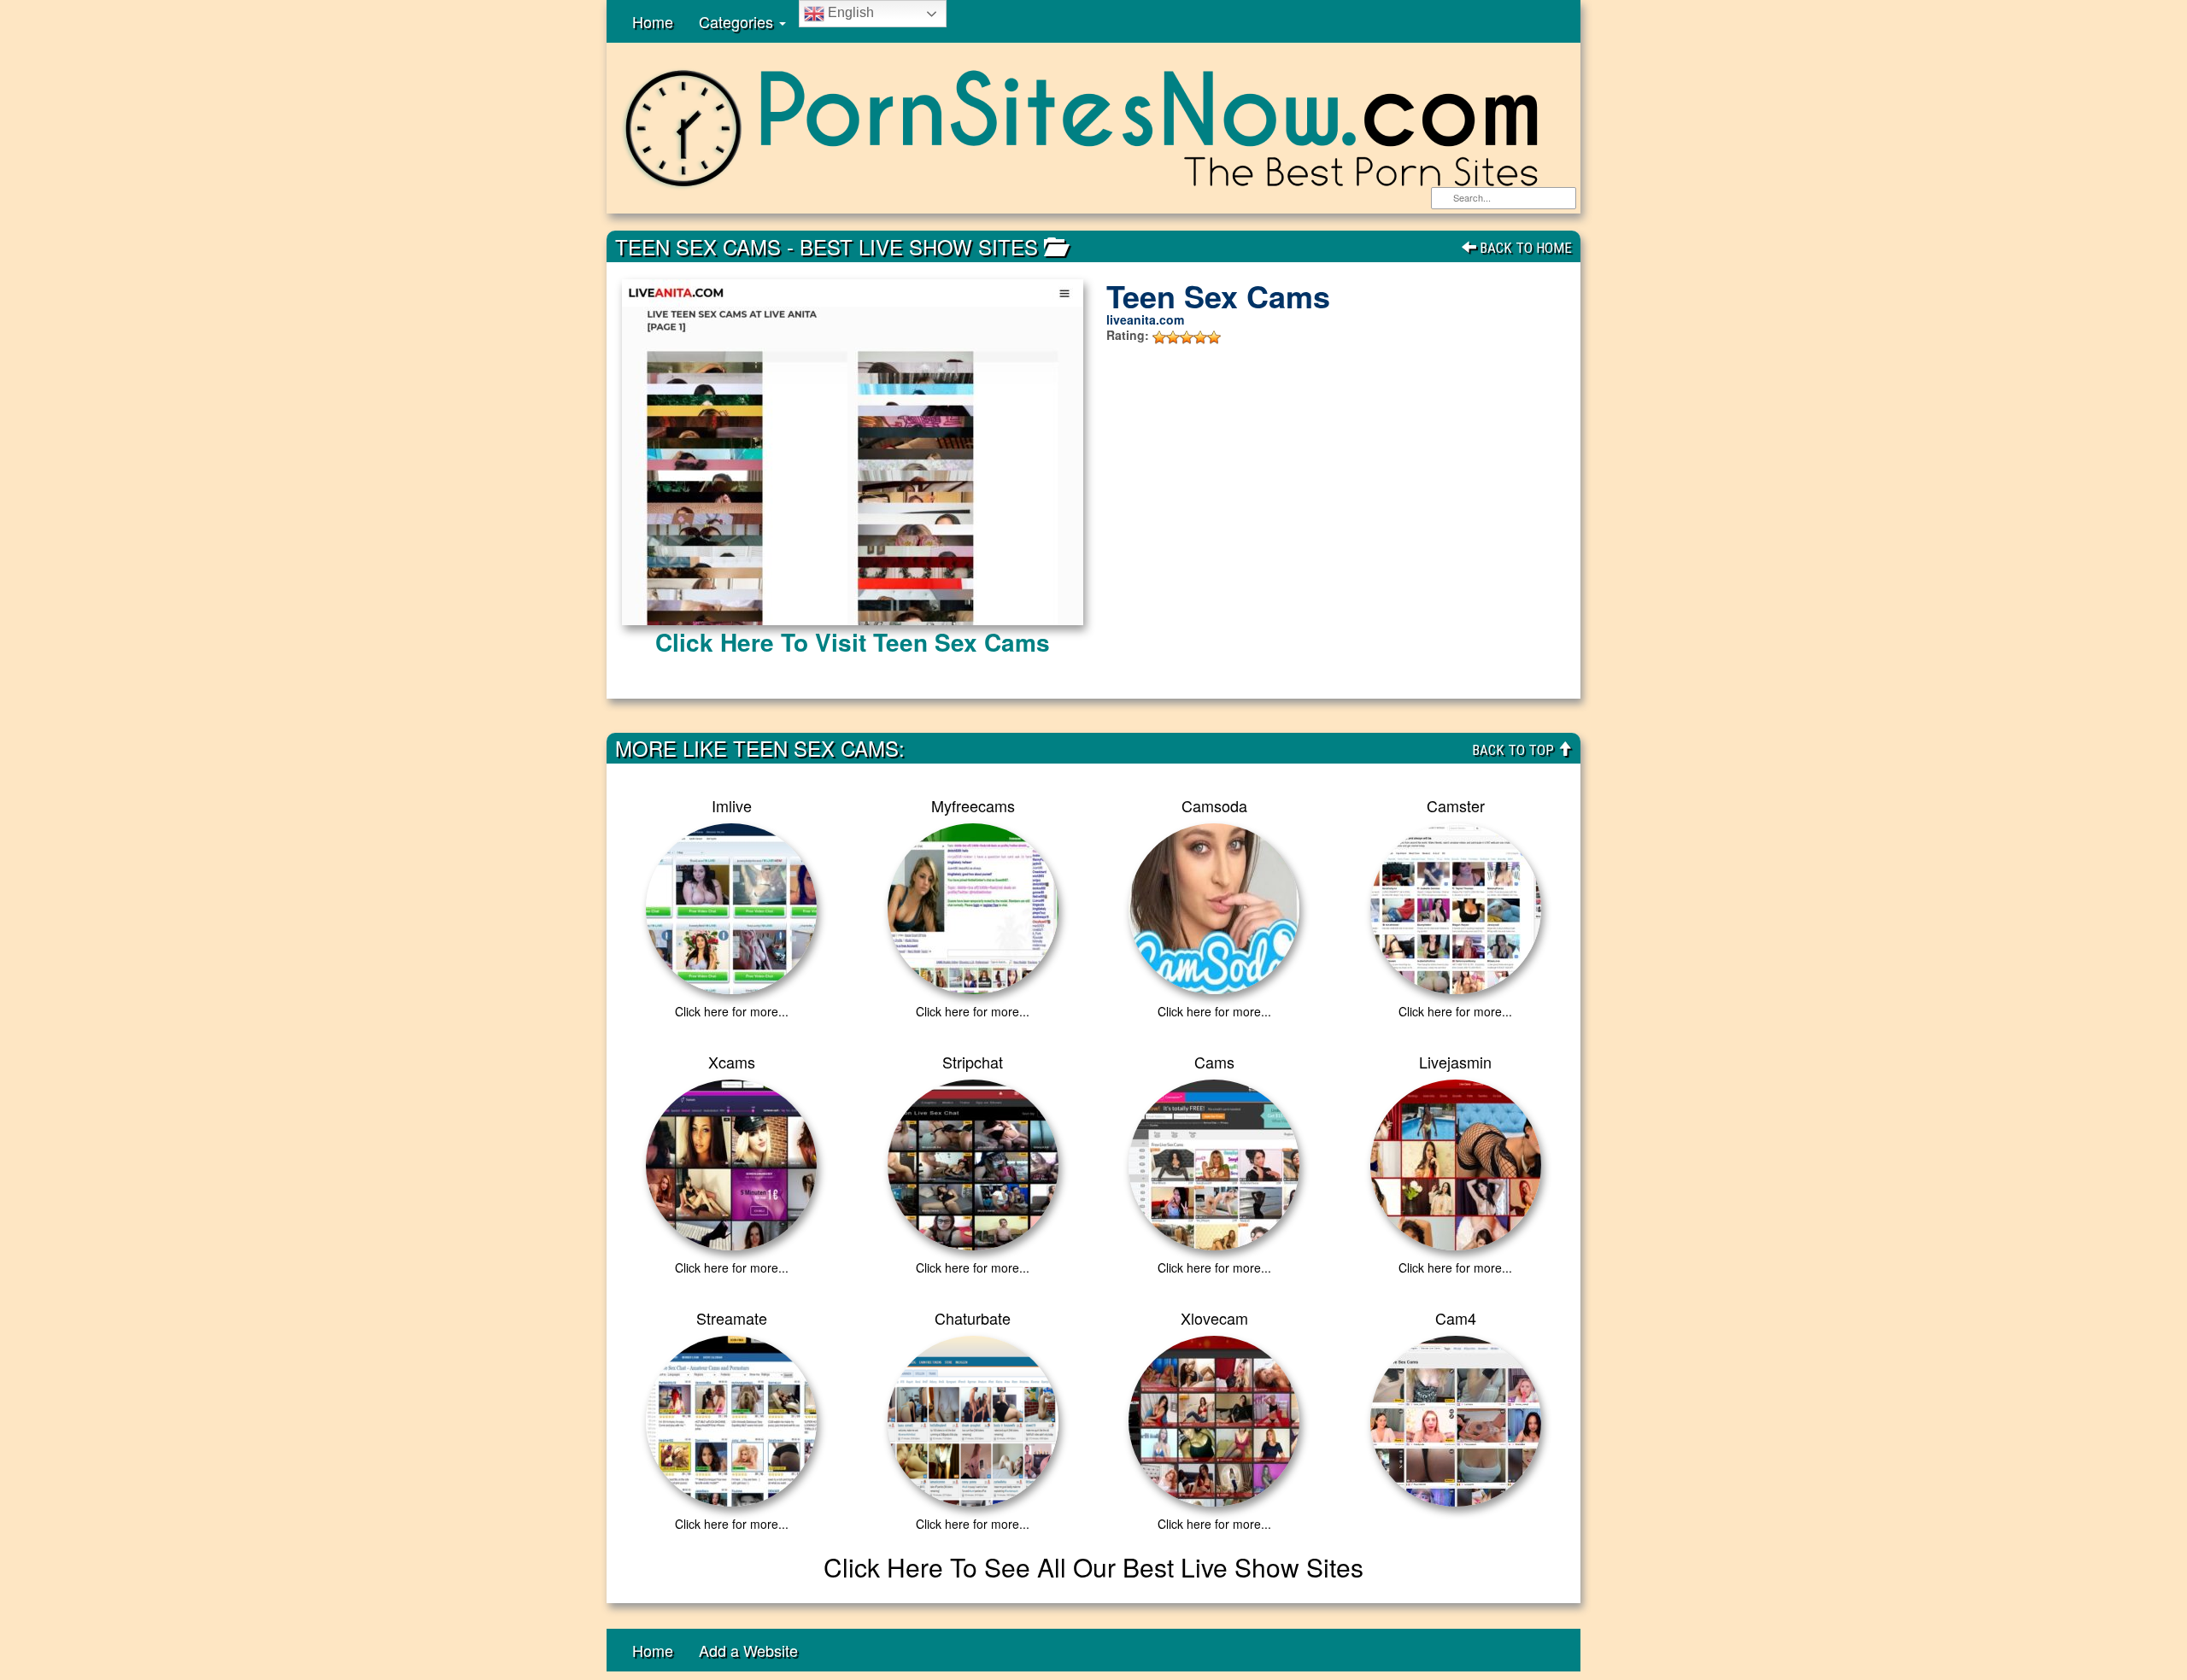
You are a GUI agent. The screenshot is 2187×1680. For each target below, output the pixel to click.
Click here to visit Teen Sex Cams (853, 642)
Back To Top (1515, 750)
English (849, 12)
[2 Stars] (1173, 337)
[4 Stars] (1200, 337)
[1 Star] (1159, 337)
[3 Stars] (1187, 337)
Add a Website (748, 1650)
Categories (738, 21)
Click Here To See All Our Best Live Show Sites (1093, 1567)
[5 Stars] (1214, 337)
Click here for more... (732, 1011)
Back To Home (1524, 248)
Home (653, 21)
